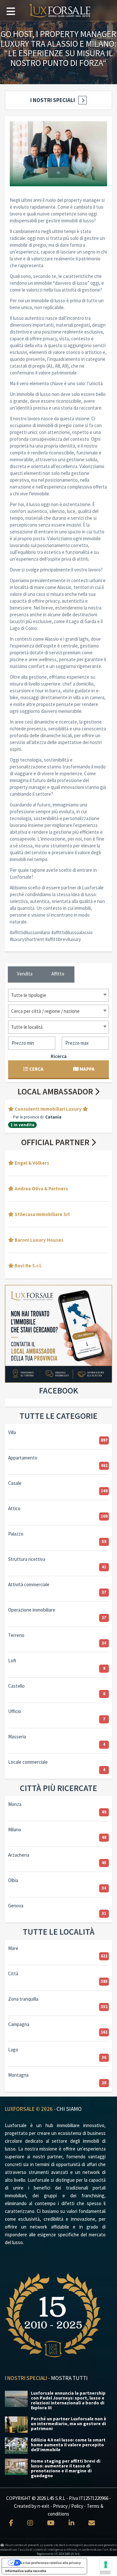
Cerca (36, 1069)
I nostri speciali (53, 100)
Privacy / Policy (68, 2506)
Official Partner (56, 1142)
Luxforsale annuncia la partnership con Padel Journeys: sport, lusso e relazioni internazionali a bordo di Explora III (68, 2400)
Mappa (87, 1069)
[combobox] (58, 995)
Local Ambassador (56, 1091)
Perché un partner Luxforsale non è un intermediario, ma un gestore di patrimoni (69, 2424)
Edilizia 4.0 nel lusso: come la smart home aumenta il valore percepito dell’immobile (68, 2445)
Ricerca (59, 1056)
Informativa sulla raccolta (26, 2571)
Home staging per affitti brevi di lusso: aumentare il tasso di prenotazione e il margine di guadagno (66, 2468)
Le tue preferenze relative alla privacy (51, 2563)
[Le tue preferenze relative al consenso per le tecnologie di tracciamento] (106, 2565)
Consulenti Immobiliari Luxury (48, 1109)
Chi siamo (69, 2109)
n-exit (43, 2506)
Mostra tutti (69, 2378)
